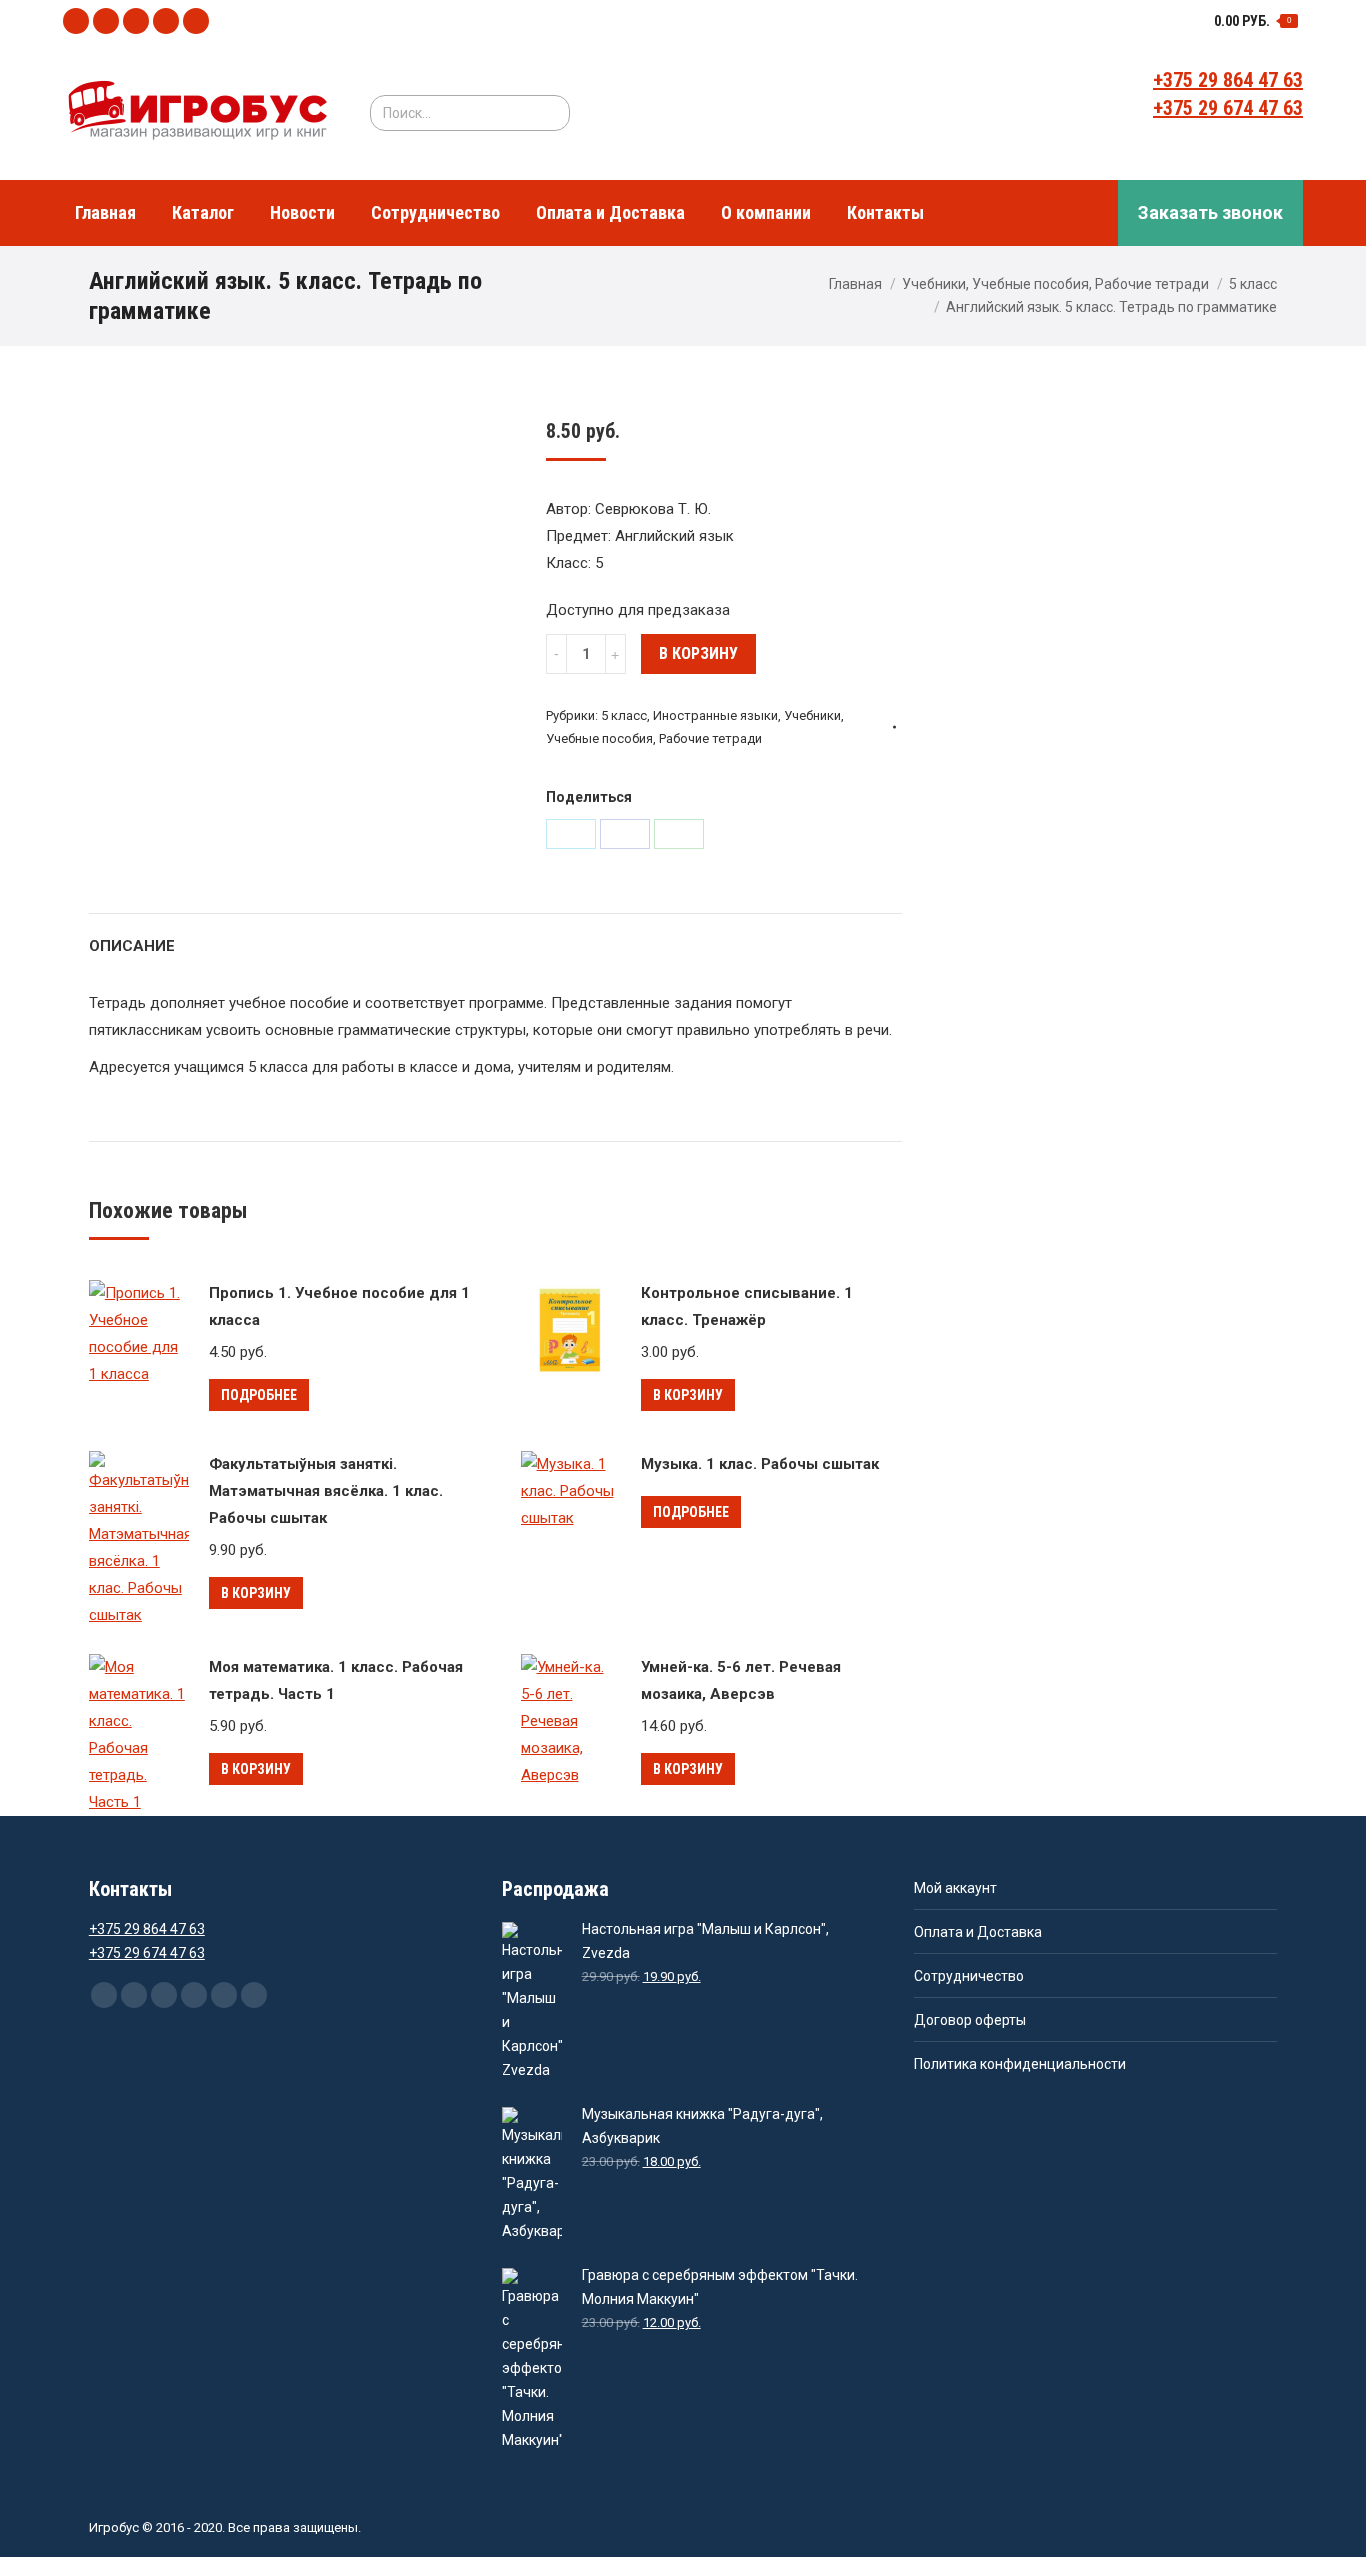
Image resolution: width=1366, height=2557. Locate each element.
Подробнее (259, 1395)
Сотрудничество (969, 1976)
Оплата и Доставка (978, 1932)
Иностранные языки (715, 715)
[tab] (132, 936)
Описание (132, 946)
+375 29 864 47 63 (1228, 80)
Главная (855, 284)
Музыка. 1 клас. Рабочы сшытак (760, 1464)
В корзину (698, 653)
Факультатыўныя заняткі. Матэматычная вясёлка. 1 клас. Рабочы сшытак (326, 1491)
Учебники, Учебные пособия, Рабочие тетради (1055, 284)
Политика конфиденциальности (1020, 2064)
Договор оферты (970, 2020)
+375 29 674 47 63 (1228, 108)
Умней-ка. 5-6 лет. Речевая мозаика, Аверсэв (741, 1680)
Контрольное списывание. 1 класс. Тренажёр (747, 1306)
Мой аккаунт (955, 1888)
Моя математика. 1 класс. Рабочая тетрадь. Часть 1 (336, 1680)
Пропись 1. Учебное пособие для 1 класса (339, 1306)
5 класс (1253, 284)
